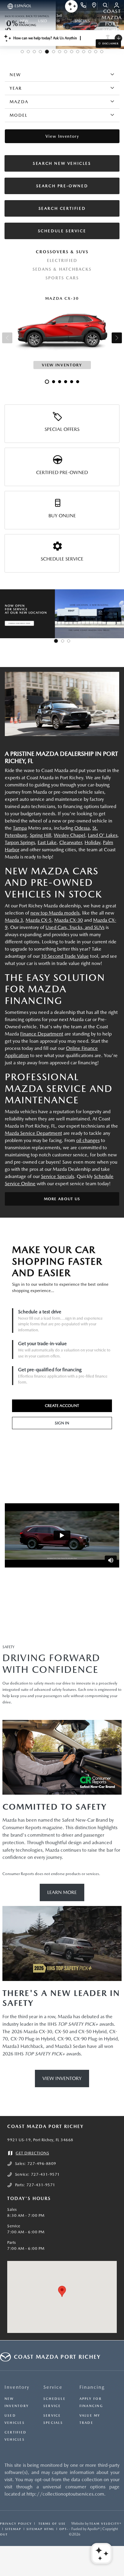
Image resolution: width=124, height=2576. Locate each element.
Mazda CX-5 (39, 920)
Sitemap (13, 2529)
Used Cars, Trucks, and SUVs (75, 927)
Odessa (82, 828)
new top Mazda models (55, 913)
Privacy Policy (16, 2523)
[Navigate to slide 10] (78, 52)
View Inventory (62, 2078)
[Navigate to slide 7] (60, 52)
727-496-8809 (42, 2164)
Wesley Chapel (70, 835)
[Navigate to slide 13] (96, 52)
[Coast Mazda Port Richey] (62, 704)
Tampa (20, 828)
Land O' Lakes (103, 835)
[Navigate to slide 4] (40, 52)
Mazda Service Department (33, 1133)
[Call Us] (84, 6)
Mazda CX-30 (68, 920)
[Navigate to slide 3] (34, 52)
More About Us (62, 1199)
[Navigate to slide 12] (90, 52)
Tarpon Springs (20, 842)
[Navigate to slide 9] (72, 52)
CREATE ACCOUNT (62, 1406)
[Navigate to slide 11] (84, 52)
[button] (62, 2291)
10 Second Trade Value (65, 956)
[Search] (105, 6)
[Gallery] (62, 614)
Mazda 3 (14, 920)
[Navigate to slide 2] (28, 52)
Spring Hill (40, 835)
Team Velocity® (105, 2523)
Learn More (62, 1892)
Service (53, 2387)
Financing (92, 2387)
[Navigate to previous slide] (5, 614)
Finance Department (42, 1034)
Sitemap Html (40, 2529)
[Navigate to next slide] (119, 614)
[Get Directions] (94, 6)
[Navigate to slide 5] (47, 52)
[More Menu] (8, 21)
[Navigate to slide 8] (66, 52)
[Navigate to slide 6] (54, 52)
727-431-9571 (45, 2174)
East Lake (47, 842)
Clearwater (71, 842)
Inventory (17, 2387)
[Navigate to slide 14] (102, 52)
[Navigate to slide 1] (22, 52)
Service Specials (57, 1176)
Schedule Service (62, 559)
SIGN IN (62, 1423)
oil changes (88, 1140)
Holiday (92, 842)
